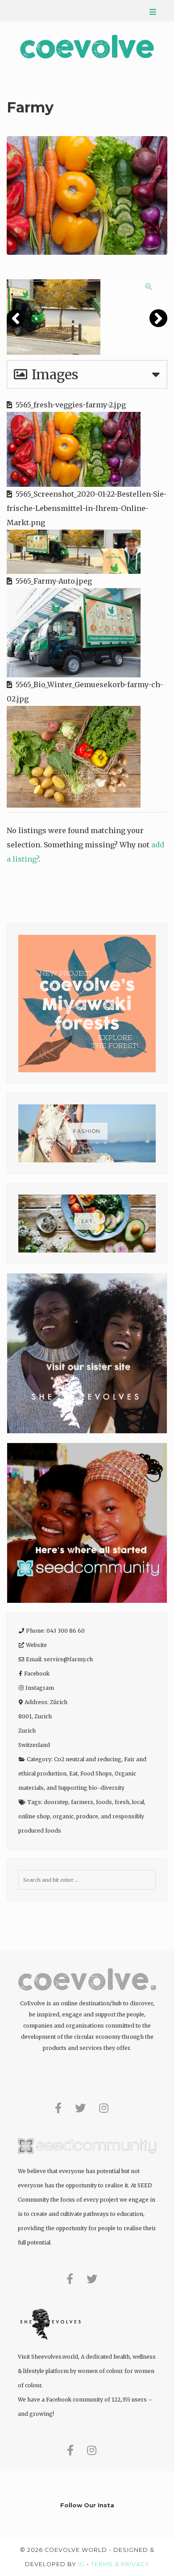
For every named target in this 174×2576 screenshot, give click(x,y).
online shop (34, 1816)
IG (81, 2564)
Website (36, 1645)
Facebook (37, 1674)
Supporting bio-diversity (91, 1788)
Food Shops (96, 1773)
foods (104, 1802)
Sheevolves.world (55, 2357)
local (138, 1802)
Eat (73, 1773)
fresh (122, 1802)
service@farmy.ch (68, 1659)
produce (87, 1816)
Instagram (40, 1688)
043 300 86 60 (66, 1631)
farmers (82, 1802)
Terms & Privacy (120, 2564)
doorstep (56, 1802)
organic (63, 1816)
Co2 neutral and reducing (88, 1759)
